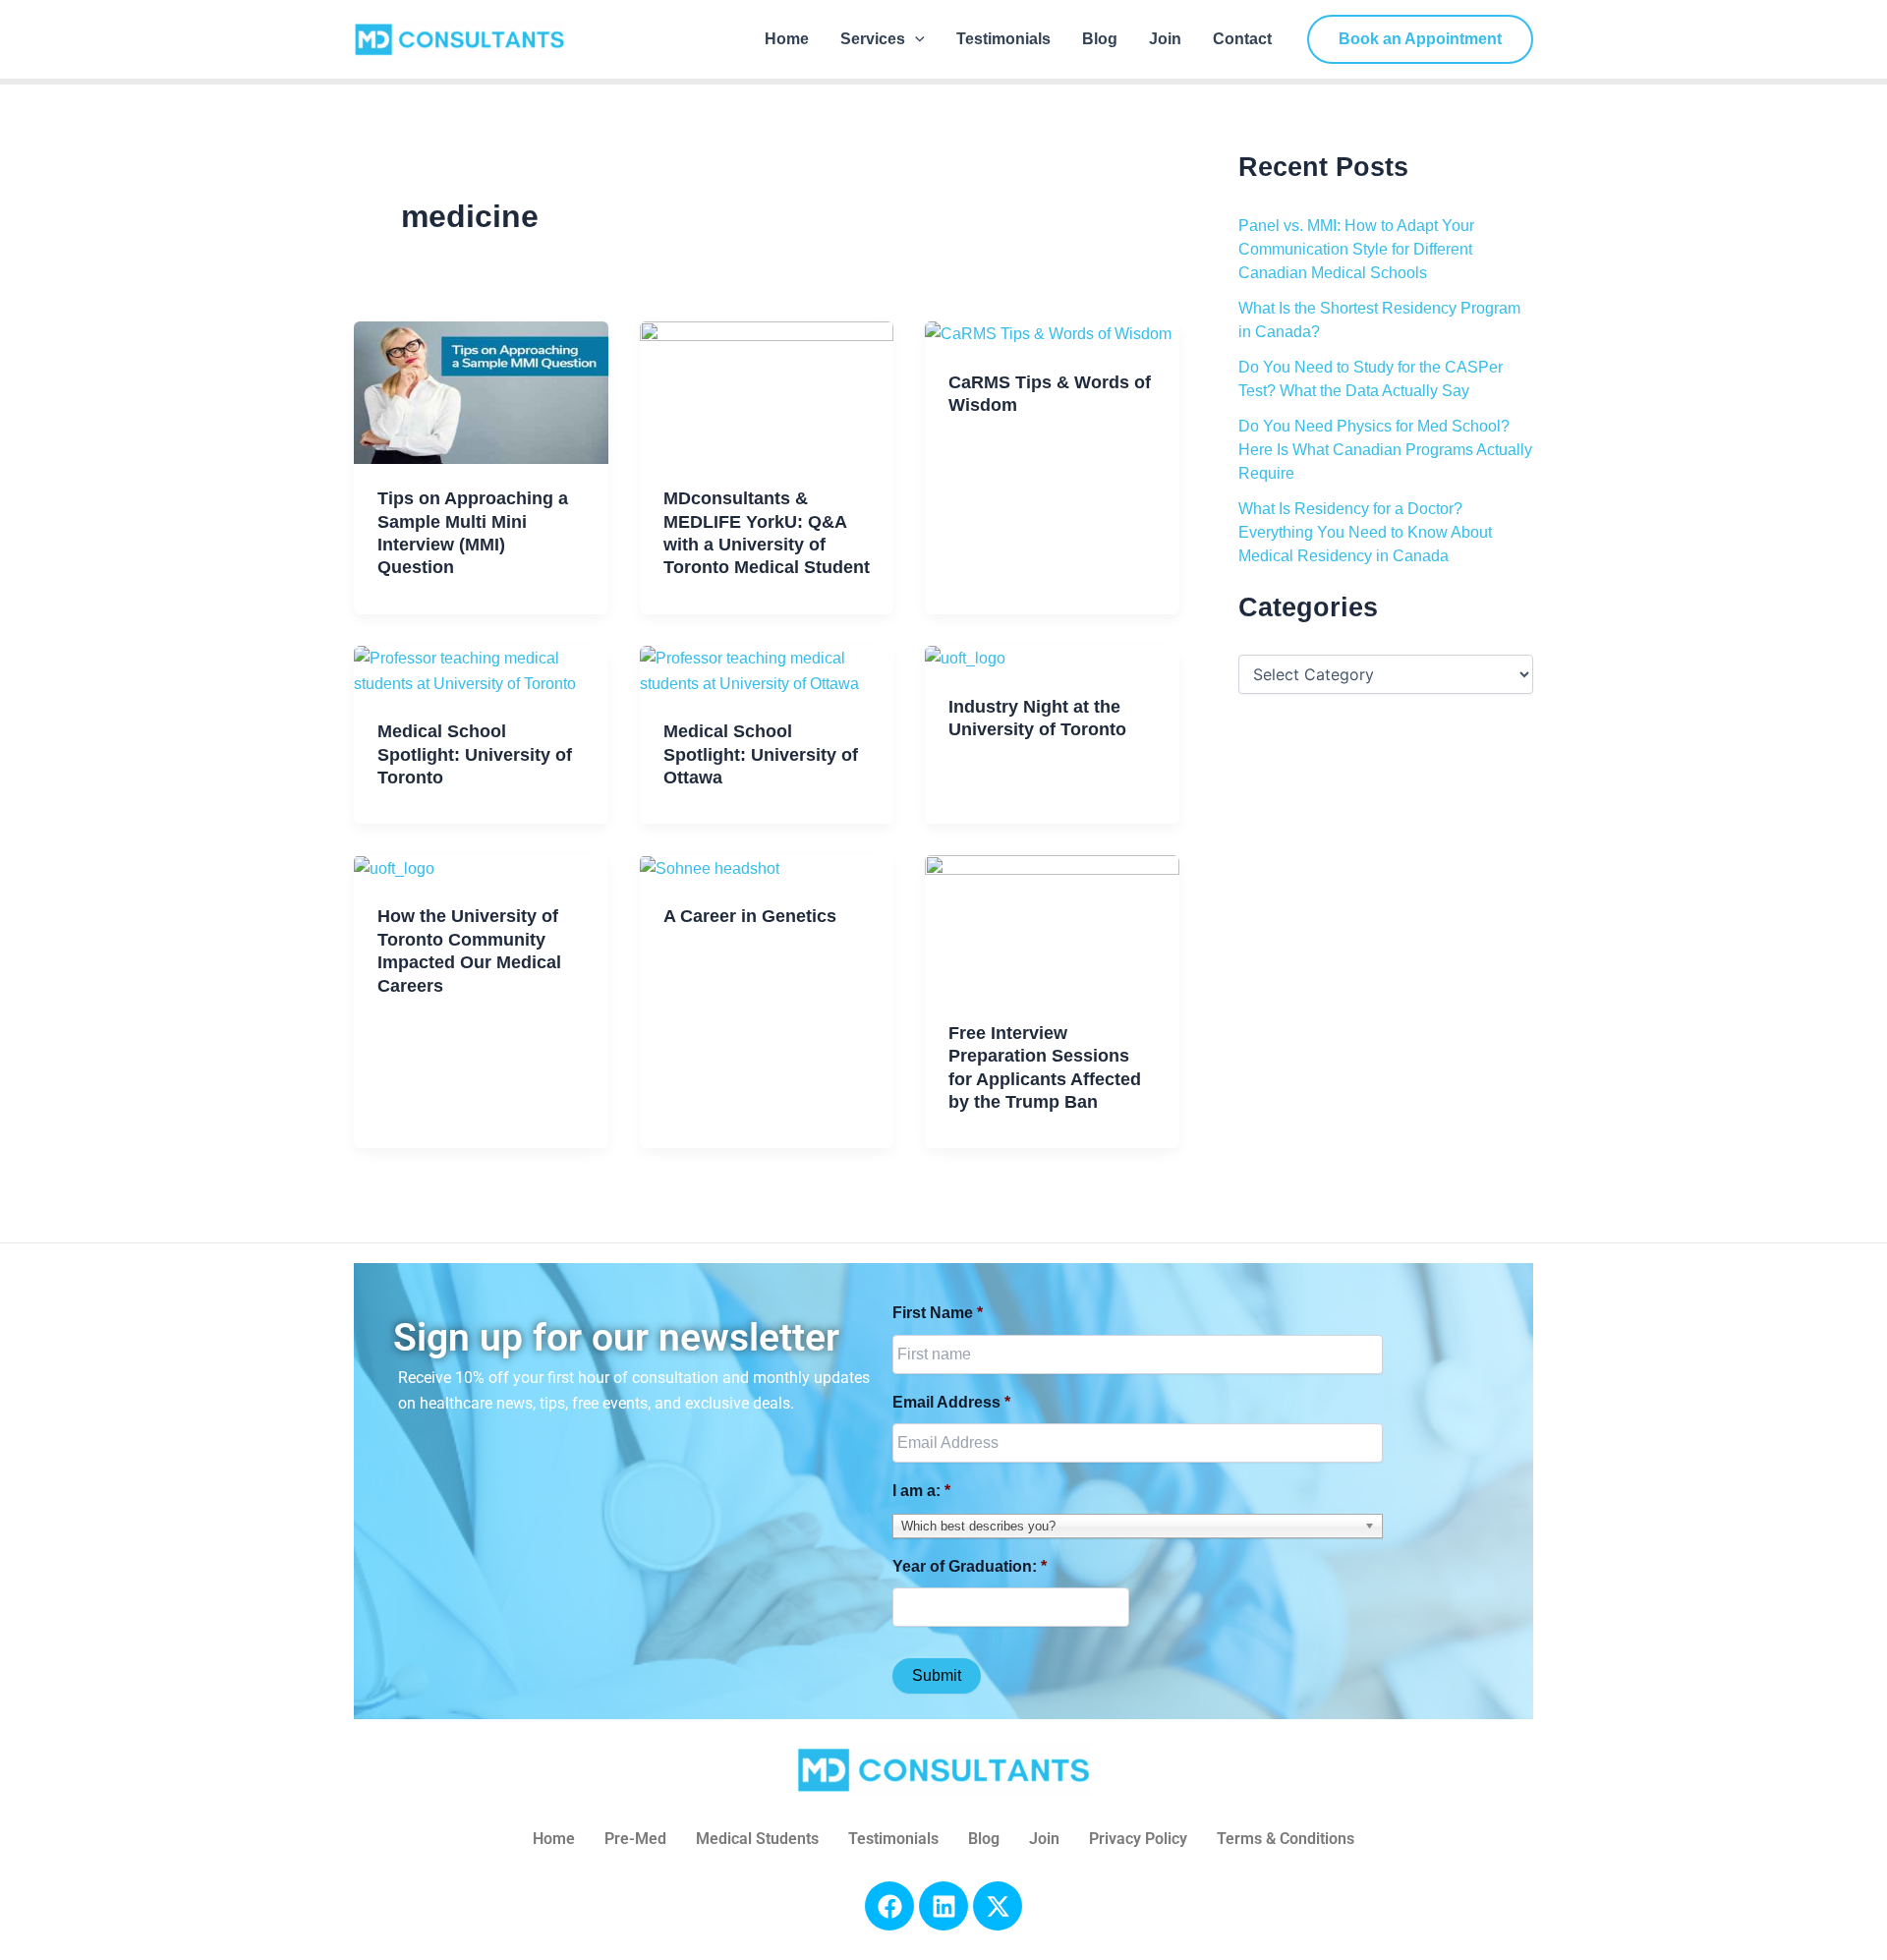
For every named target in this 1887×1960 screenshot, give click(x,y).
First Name (938, 1313)
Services (873, 39)
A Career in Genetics (750, 916)
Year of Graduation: (970, 1566)
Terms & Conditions (1286, 1839)
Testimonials (1003, 39)
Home (787, 39)
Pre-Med (635, 1839)
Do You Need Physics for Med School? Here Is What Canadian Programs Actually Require (1385, 450)
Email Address (951, 1402)
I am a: (921, 1491)
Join (1165, 39)
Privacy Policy (1138, 1839)
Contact (1242, 39)
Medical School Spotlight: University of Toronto (475, 754)
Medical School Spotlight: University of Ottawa (761, 754)
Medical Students (757, 1839)
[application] (915, 39)
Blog (1100, 39)
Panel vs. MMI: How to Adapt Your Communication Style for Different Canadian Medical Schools (1356, 249)
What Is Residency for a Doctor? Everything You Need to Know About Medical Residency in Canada (1365, 532)
